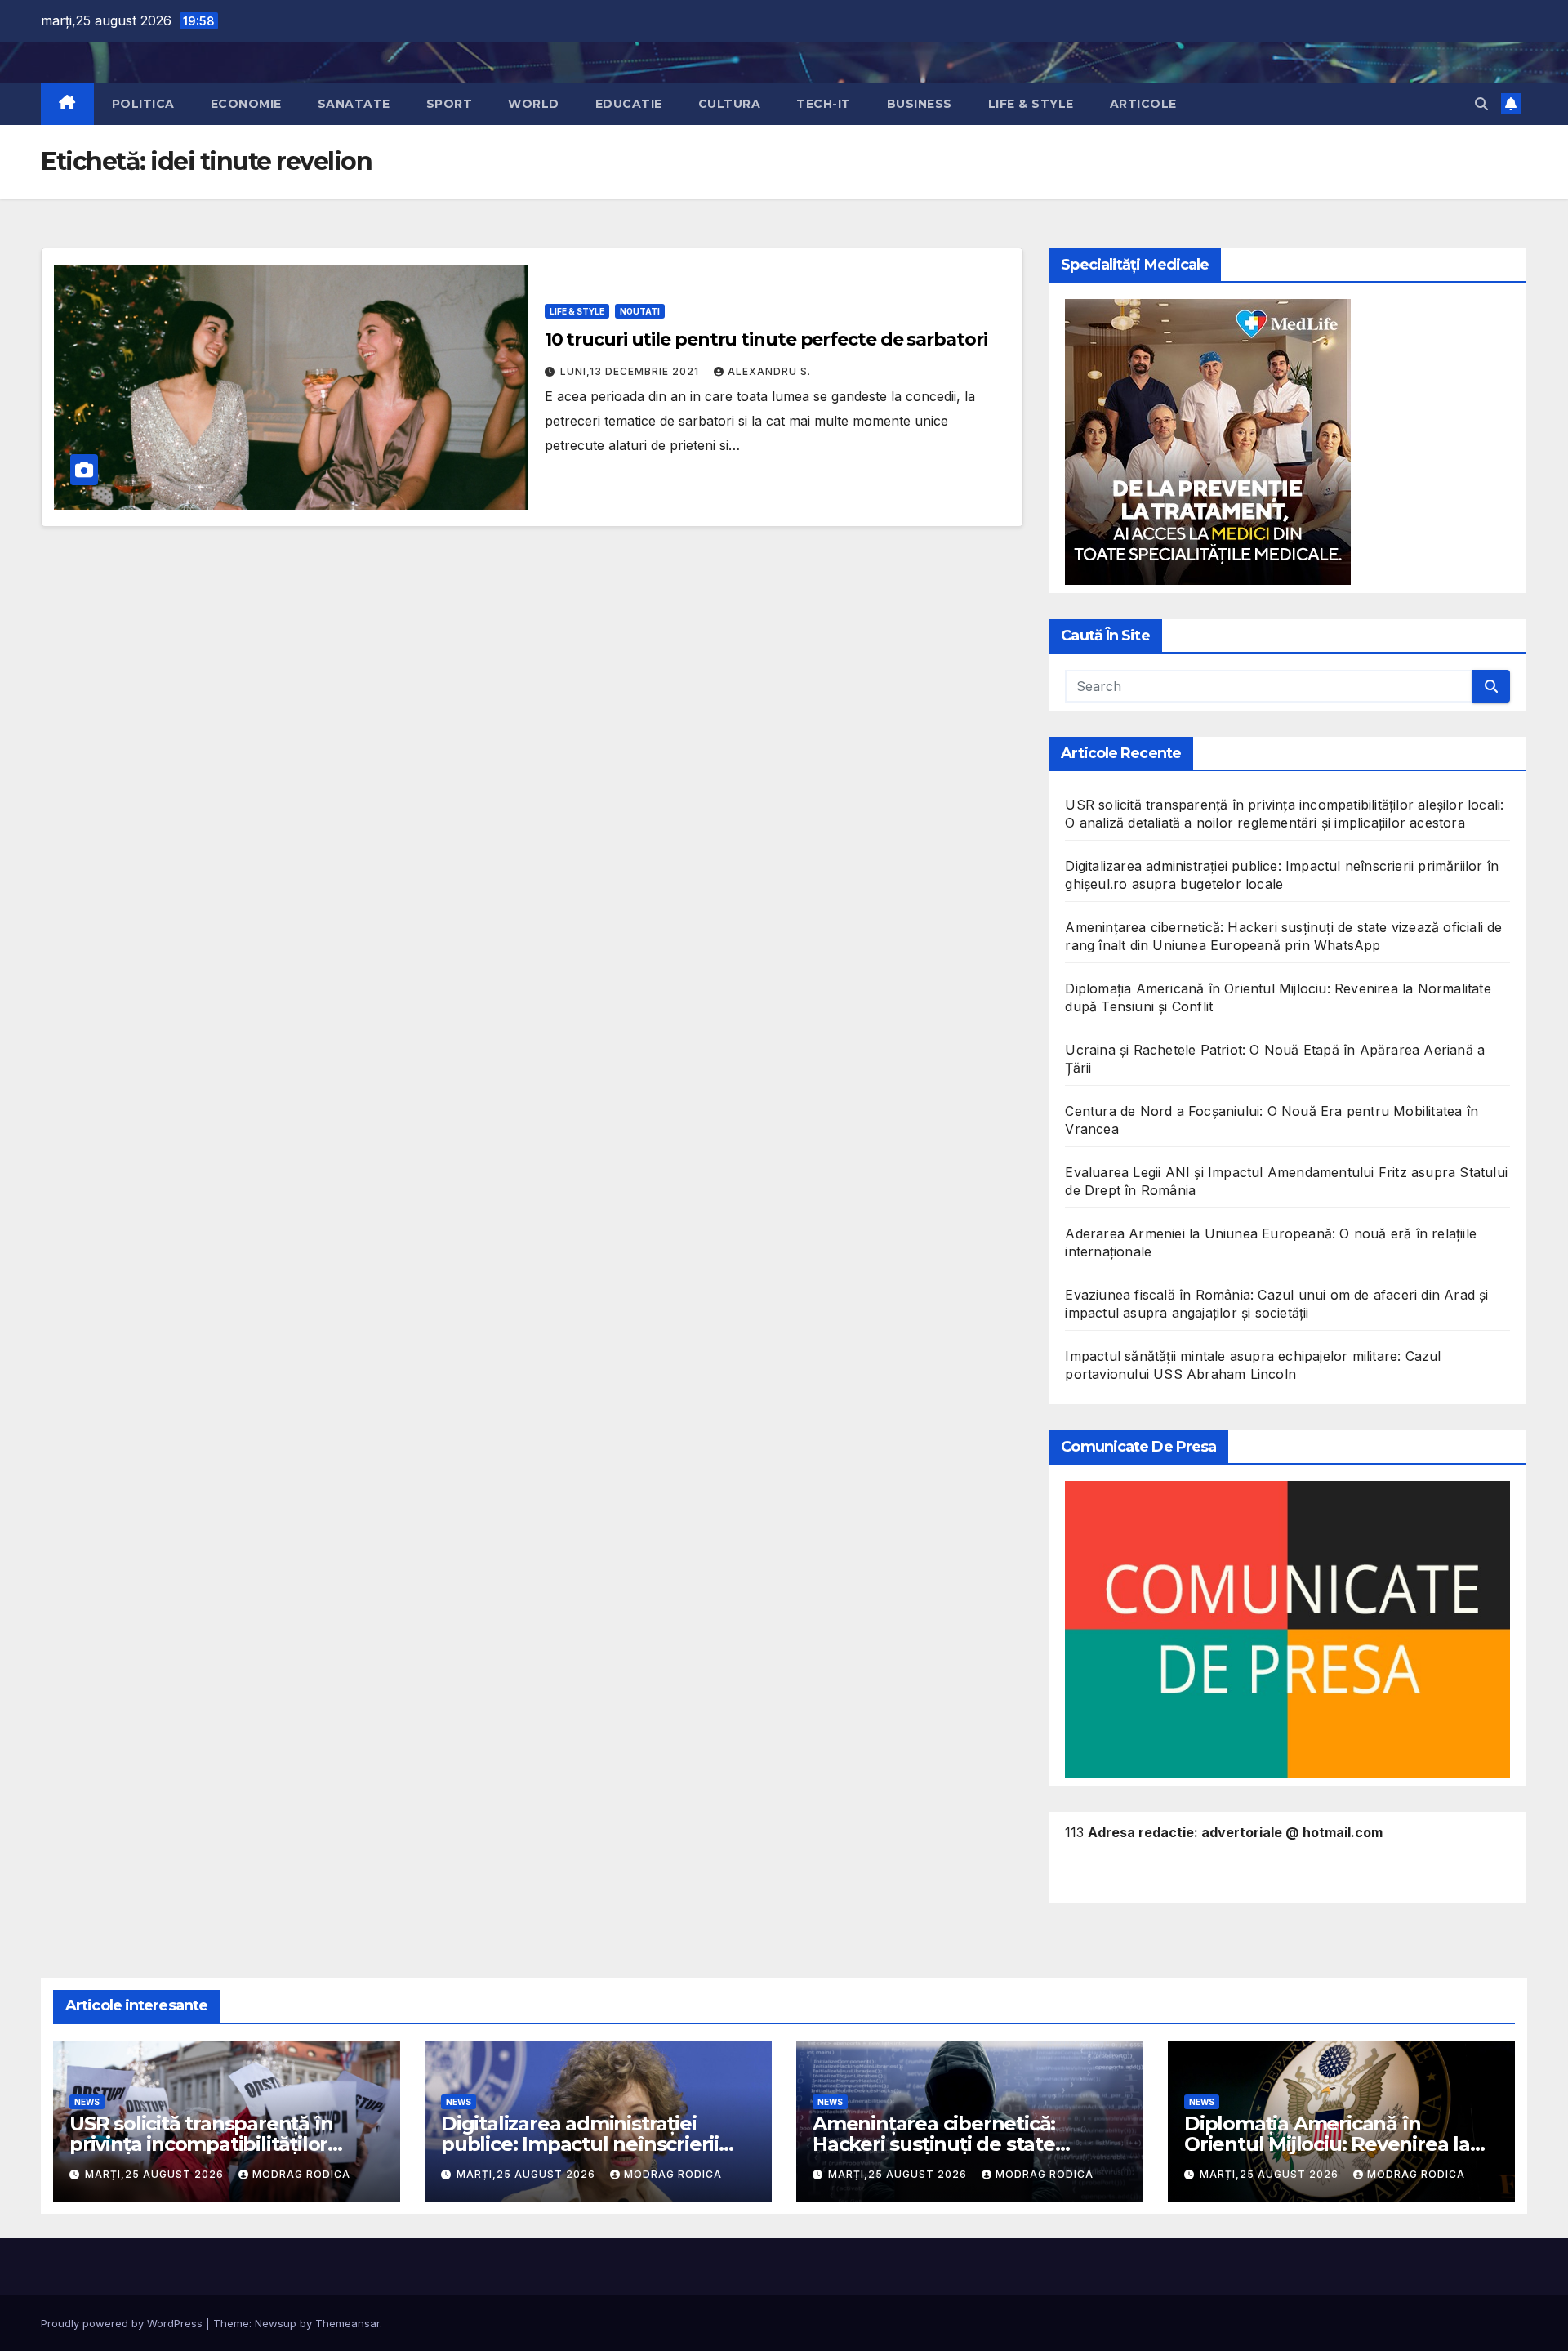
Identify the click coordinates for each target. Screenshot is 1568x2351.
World (534, 104)
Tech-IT (824, 104)
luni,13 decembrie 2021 (631, 371)
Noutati (640, 311)
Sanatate (354, 104)
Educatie (629, 104)
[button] (1481, 104)
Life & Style (1031, 104)
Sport (450, 104)
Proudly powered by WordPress (123, 2323)
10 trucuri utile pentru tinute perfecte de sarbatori (766, 339)
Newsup (276, 2323)
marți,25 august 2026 (156, 2174)
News (87, 2102)
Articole (1143, 104)
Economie (246, 104)
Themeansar (347, 2323)
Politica (143, 104)
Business (920, 104)
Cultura (730, 104)
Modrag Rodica (301, 2174)
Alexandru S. (769, 371)
